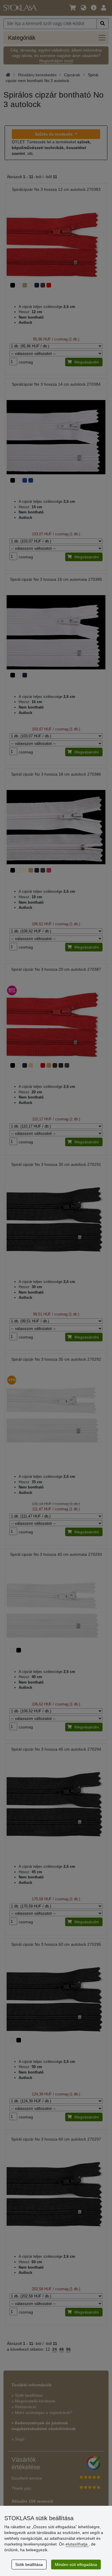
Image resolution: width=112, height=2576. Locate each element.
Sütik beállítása (29, 2564)
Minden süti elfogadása (76, 2564)
